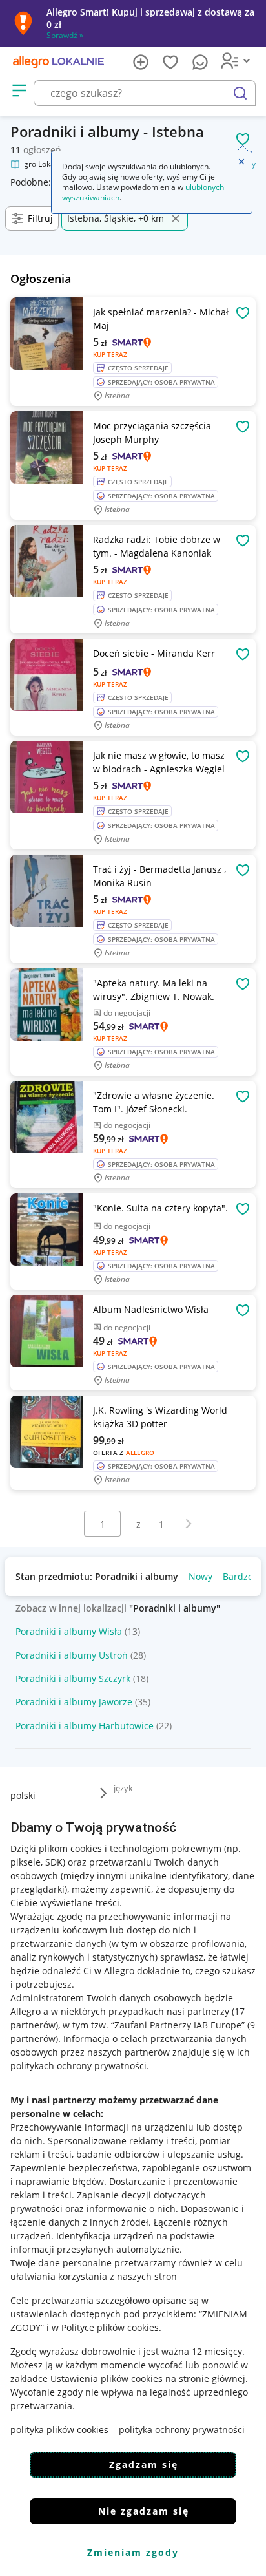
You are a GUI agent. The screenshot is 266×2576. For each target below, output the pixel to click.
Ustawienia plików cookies (107, 2379)
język (123, 1788)
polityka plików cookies (59, 2430)
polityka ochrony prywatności (182, 2430)
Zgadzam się (144, 2464)
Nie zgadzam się (144, 2511)
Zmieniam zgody (133, 2552)
